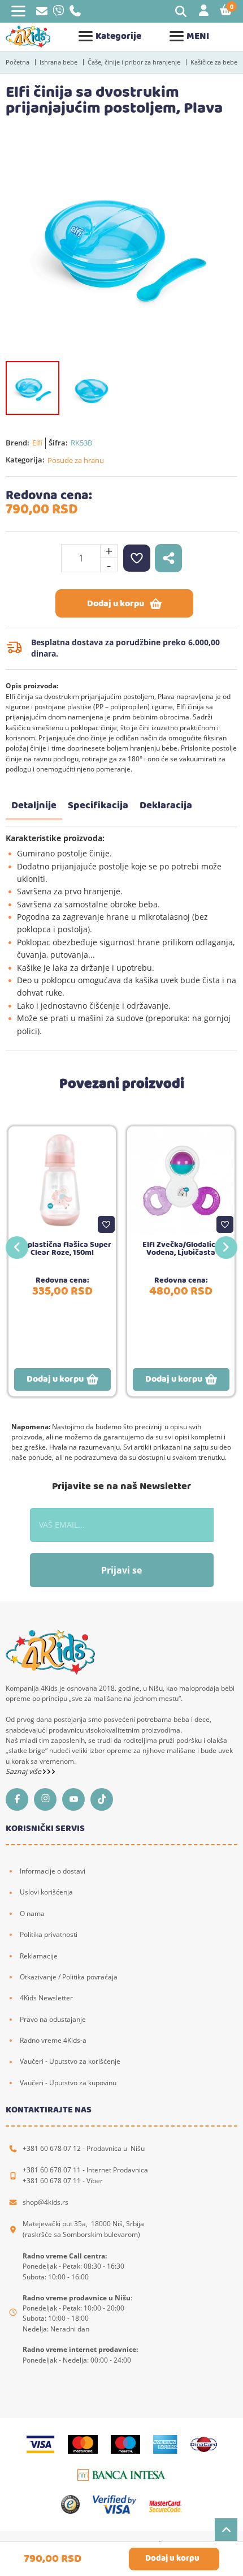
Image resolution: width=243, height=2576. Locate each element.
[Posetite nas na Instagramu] (48, 1799)
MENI (198, 37)
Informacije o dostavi (53, 1871)
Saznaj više (24, 1771)
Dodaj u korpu (116, 604)
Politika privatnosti (49, 1934)
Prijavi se (121, 1570)
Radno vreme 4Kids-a (53, 2040)
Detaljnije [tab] (34, 806)
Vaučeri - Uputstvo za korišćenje (70, 2061)
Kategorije (118, 37)
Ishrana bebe (58, 62)
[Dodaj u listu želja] (106, 1224)
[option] (121, 244)
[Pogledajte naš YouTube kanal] (76, 1799)
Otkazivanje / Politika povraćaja (69, 1977)
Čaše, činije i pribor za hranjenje (134, 62)
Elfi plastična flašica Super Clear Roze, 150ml (62, 1249)
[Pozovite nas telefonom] (75, 14)
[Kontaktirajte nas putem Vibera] (58, 14)
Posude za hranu (76, 460)
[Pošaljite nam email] (42, 13)
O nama (32, 1913)
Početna (18, 62)
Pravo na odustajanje (53, 2019)
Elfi (37, 443)
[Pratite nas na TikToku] (105, 1799)
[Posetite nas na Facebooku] (20, 1799)
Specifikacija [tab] (98, 806)
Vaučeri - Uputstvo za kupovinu (68, 2083)
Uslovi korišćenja (46, 1892)
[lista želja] (137, 558)
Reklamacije (39, 1956)
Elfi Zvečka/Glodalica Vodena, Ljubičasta (181, 1249)
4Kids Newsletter (46, 1998)
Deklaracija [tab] (166, 806)
